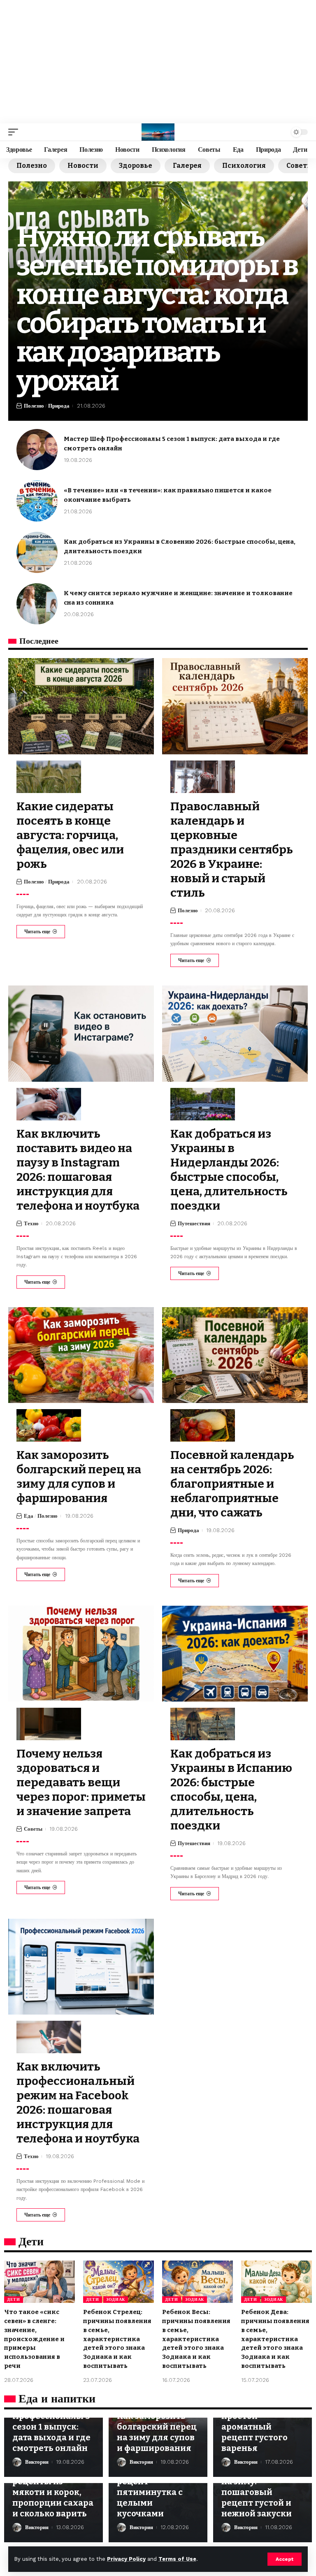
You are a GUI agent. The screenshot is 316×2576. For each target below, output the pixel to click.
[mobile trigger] (15, 132)
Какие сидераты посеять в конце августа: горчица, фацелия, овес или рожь (70, 835)
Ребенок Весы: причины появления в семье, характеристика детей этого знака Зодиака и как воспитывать (196, 2339)
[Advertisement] (158, 62)
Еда (29, 1516)
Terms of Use (177, 2559)
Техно (31, 1223)
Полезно (32, 166)
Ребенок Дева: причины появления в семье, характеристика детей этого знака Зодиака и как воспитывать (275, 2339)
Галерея (187, 166)
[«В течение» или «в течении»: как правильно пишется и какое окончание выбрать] (37, 501)
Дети (14, 2299)
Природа (59, 406)
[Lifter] (158, 132)
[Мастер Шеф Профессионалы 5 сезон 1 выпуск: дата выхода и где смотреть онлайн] (37, 450)
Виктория (37, 2462)
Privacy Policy (126, 2559)
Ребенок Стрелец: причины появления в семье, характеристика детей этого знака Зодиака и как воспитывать (117, 2339)
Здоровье (136, 166)
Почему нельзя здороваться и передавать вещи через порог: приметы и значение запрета (81, 1782)
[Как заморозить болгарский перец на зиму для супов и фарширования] (81, 1355)
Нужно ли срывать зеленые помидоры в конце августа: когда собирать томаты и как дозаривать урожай (157, 309)
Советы (33, 1829)
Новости (83, 166)
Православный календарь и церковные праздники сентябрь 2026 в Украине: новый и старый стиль (232, 850)
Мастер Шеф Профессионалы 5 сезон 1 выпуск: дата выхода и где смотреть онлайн (51, 2427)
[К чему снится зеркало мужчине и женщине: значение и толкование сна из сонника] (37, 604)
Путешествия (194, 1223)
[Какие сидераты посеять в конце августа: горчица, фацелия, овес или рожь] (81, 706)
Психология (244, 166)
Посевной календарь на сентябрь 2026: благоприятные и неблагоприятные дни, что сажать (232, 1484)
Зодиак (116, 2299)
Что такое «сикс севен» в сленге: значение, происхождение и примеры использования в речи (34, 2339)
